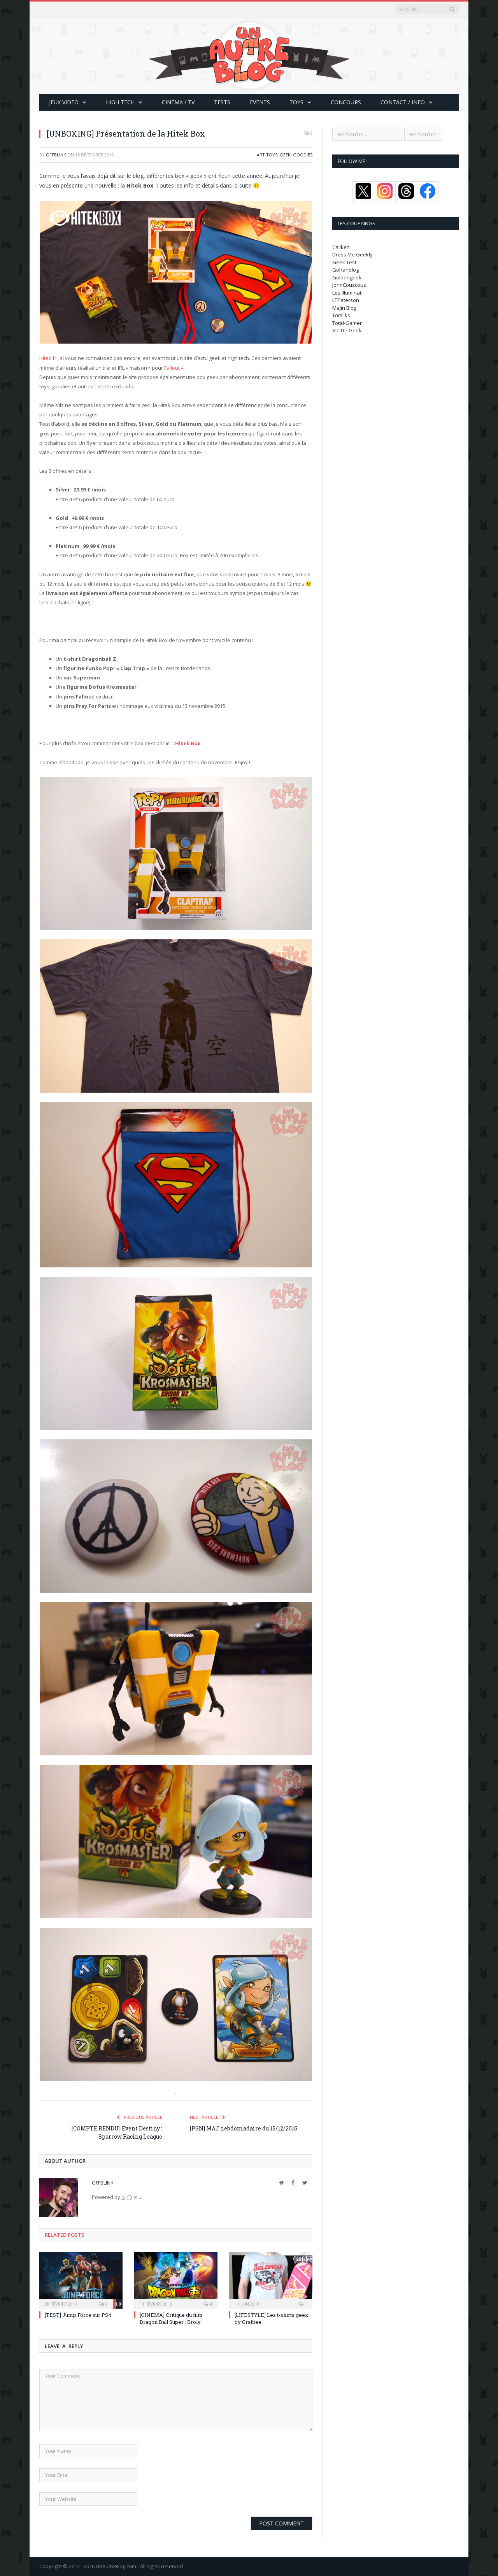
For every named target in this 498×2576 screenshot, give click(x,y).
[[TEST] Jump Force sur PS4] (81, 2279)
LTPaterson (346, 300)
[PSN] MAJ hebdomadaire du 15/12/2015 (244, 2128)
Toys (296, 102)
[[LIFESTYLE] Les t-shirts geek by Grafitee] (271, 2279)
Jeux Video (64, 102)
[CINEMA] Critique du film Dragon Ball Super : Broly (171, 2318)
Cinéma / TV (178, 102)
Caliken (341, 247)
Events (260, 102)
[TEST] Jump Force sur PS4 (78, 2315)
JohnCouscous (349, 285)
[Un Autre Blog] (249, 54)
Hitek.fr (48, 358)
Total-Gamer (347, 323)
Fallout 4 (174, 368)
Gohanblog (345, 270)
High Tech (120, 102)
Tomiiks (341, 315)
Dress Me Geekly (352, 254)
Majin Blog (344, 308)
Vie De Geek (347, 330)
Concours (346, 102)
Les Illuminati (347, 293)
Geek (285, 155)
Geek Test (344, 262)
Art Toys (267, 155)
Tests (222, 102)
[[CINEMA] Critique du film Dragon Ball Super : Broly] (176, 2279)
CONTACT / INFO (403, 102)
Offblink (56, 155)
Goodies (303, 155)
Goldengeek (347, 277)
